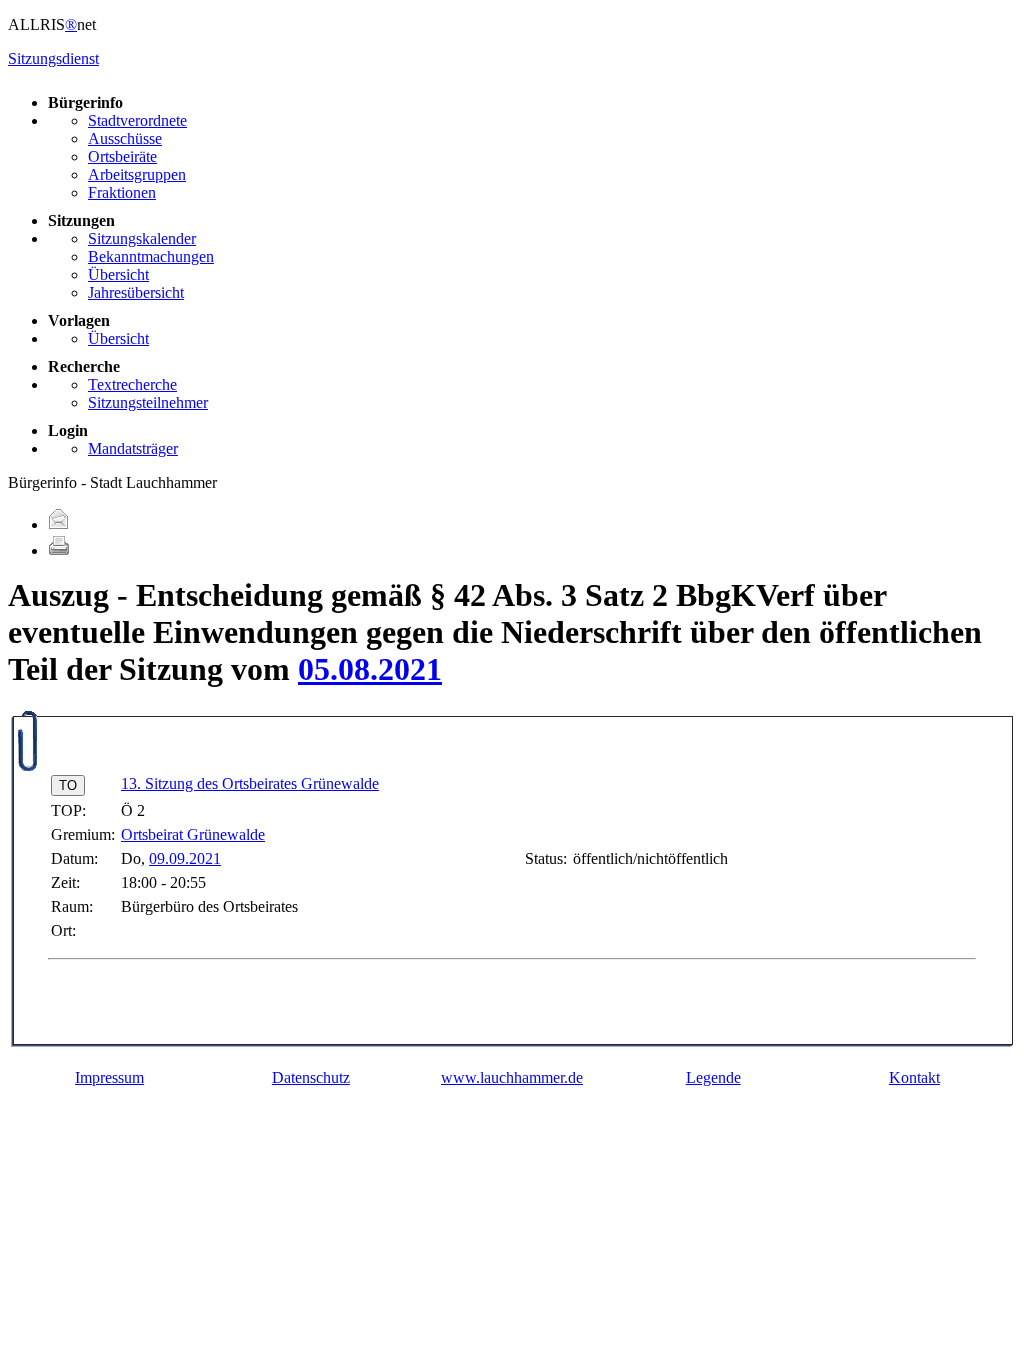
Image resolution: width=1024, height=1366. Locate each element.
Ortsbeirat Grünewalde (193, 834)
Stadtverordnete (137, 120)
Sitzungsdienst (53, 58)
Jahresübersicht (136, 292)
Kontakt (914, 1077)
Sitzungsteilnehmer (148, 402)
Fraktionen (122, 192)
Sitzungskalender (142, 238)
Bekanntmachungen (151, 256)
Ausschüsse (125, 138)
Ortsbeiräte (122, 156)
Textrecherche (132, 384)
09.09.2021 (185, 858)
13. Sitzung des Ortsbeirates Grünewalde (250, 783)
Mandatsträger (133, 448)
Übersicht (118, 274)
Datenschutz (311, 1077)
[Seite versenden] (59, 524)
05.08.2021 (370, 669)
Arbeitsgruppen (137, 174)
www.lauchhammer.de (512, 1077)
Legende (713, 1077)
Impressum (109, 1077)
